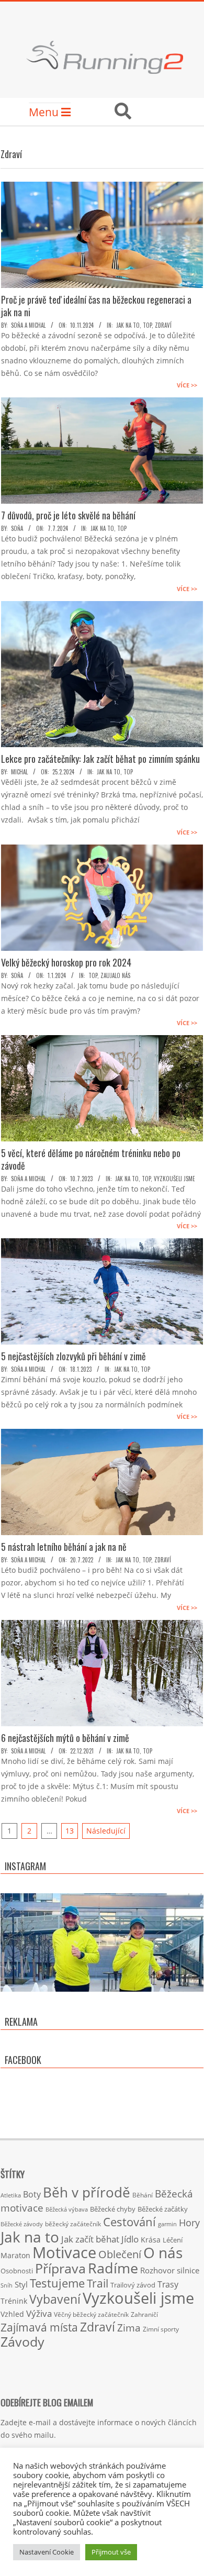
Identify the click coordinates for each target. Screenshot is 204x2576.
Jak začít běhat (90, 2239)
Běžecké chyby (113, 2209)
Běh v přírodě (87, 2192)
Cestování (129, 2222)
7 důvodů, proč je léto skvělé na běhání (68, 515)
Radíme (113, 2268)
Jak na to (128, 325)
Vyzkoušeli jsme (174, 1179)
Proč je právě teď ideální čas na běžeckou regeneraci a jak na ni (96, 306)
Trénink (14, 2301)
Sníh (7, 2285)
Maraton (15, 2255)
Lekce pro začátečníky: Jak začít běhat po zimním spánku (100, 759)
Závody (22, 2341)
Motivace (64, 2252)
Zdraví (163, 325)
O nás (163, 2252)
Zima (129, 2328)
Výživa (39, 2313)
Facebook (23, 2060)
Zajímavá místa (39, 2327)
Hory (189, 2223)
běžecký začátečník (73, 2224)
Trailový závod (133, 2285)
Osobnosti (17, 2271)
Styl (21, 2284)
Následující (106, 1831)
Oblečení (120, 2254)
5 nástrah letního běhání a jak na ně (64, 1547)
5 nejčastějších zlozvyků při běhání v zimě (73, 1356)
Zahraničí (144, 2314)
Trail (98, 2283)
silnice (188, 2270)
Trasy (168, 2284)
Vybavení (55, 2299)
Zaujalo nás (115, 975)
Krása (151, 2240)
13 (70, 1831)
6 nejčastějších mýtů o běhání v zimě (65, 1738)
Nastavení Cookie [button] (47, 2552)
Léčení (173, 2240)
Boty (32, 2194)
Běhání (143, 2195)
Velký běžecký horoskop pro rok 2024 (66, 962)
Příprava (60, 2268)
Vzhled (12, 2314)
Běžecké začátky (163, 2209)
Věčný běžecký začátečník (91, 2314)
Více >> (187, 385)
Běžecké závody (22, 2224)
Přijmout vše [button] (111, 2552)
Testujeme (57, 2283)
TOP (147, 325)
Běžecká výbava (67, 2209)
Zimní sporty (161, 2329)
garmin (167, 2224)
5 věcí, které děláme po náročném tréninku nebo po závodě (91, 1159)
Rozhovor (157, 2270)
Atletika (11, 2195)
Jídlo (130, 2239)
